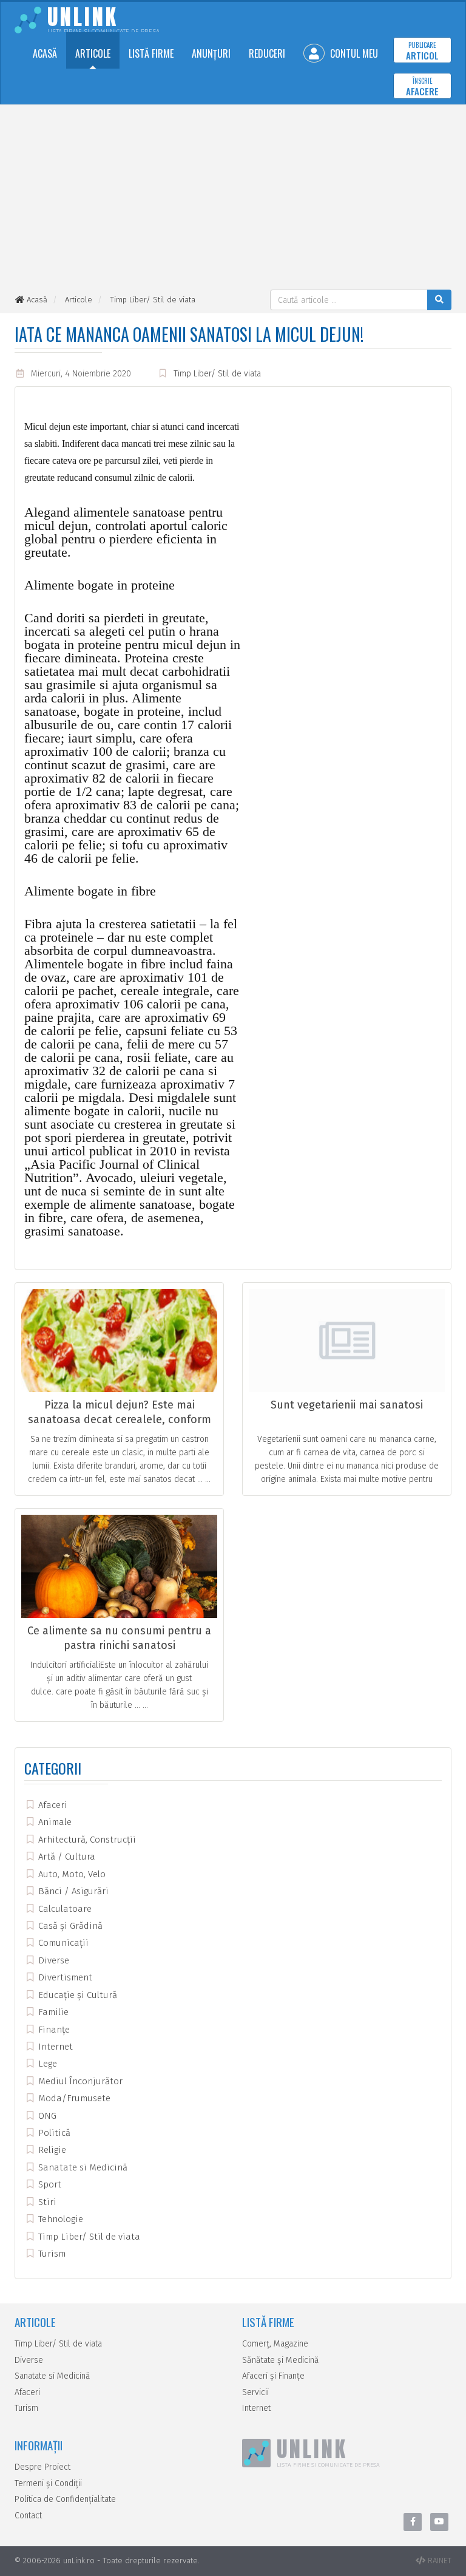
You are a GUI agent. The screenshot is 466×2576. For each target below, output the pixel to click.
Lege (46, 2064)
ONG (46, 2116)
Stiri (46, 2202)
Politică (53, 2133)
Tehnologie (59, 2219)
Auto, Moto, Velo (71, 1874)
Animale (54, 1822)
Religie (51, 2150)
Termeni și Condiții (48, 2483)
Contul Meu (353, 53)
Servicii (255, 2392)
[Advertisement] (233, 199)
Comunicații (62, 1943)
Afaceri (52, 1805)
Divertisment (64, 1977)
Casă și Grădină (69, 1926)
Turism (51, 2254)
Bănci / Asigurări (72, 1891)
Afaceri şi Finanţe (273, 2376)
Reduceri (267, 53)
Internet (54, 2047)
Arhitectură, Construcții (86, 1840)
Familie (52, 2012)
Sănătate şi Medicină (281, 2360)
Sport (49, 2184)
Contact (28, 2516)
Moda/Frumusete (73, 2098)
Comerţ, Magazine (275, 2344)
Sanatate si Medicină (82, 2167)
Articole (93, 53)
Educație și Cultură (76, 1995)
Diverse (52, 1960)
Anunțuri (211, 53)
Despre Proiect (42, 2467)
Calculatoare (64, 1909)
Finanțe (53, 2030)
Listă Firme (151, 53)
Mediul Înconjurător (79, 2081)
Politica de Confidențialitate (65, 2499)
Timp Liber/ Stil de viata (217, 374)
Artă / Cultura (66, 1857)
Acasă (45, 53)
